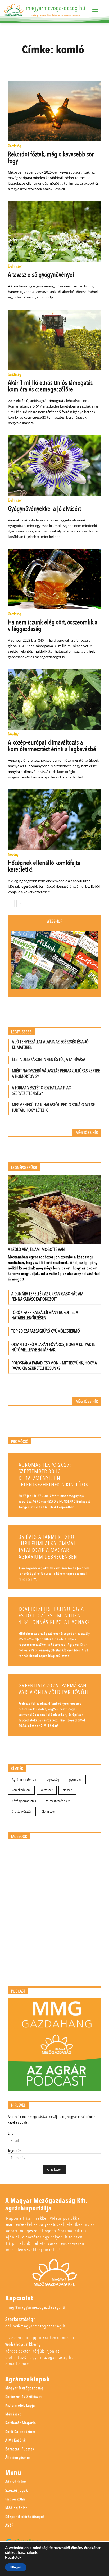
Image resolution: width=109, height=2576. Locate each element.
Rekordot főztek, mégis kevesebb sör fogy (51, 158)
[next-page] (20, 904)
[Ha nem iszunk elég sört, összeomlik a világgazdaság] (54, 579)
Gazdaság (15, 146)
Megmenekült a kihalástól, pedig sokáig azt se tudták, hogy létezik (53, 1107)
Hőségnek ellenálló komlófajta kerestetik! (44, 866)
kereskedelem (21, 1790)
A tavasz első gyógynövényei (41, 275)
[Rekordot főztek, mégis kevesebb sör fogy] (54, 111)
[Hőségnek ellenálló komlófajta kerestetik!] (54, 820)
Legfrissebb (21, 1032)
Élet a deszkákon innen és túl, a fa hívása (49, 1060)
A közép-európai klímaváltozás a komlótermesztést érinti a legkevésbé (52, 746)
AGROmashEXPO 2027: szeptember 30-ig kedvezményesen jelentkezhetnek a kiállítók (53, 1475)
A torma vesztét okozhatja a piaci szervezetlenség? (42, 1091)
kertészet (47, 1790)
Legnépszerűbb (24, 1168)
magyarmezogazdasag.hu (56, 8)
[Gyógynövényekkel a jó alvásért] (54, 465)
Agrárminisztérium (24, 1780)
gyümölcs (75, 1780)
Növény (13, 734)
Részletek (13, 2558)
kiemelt (67, 1790)
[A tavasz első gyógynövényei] (54, 231)
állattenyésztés (22, 1811)
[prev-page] (11, 904)
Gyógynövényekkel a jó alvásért (44, 509)
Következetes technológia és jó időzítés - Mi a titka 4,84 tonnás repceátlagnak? (54, 1616)
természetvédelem (58, 1801)
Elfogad (16, 2567)
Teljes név (14, 2151)
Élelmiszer (15, 267)
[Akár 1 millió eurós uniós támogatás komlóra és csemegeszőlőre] (54, 340)
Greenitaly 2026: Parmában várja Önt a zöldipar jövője (54, 1689)
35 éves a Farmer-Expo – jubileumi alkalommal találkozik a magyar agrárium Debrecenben (48, 1547)
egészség (53, 1780)
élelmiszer (48, 1811)
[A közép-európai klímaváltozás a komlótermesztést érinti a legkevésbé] (54, 699)
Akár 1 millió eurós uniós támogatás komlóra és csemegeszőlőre (50, 386)
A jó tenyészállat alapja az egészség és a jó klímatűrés (50, 1045)
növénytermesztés (24, 1801)
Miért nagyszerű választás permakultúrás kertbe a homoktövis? (56, 1074)
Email (12, 2133)
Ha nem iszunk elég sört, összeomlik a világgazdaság (53, 626)
